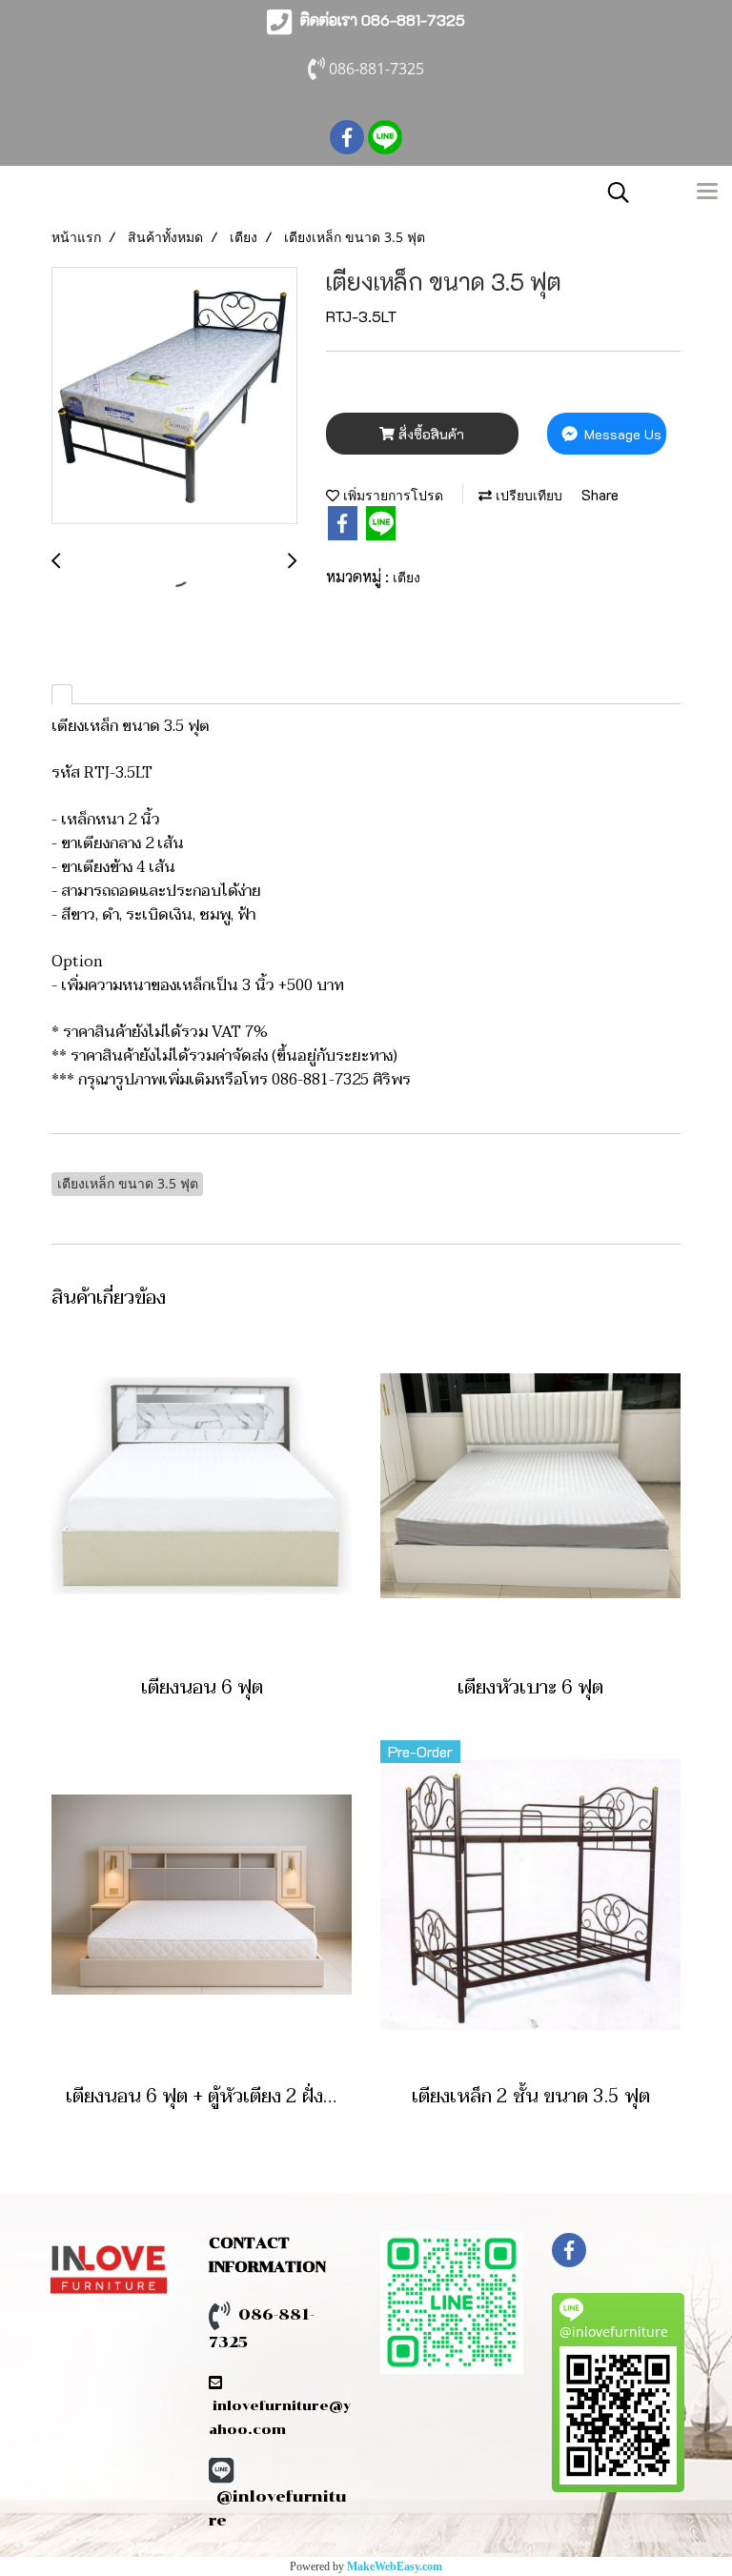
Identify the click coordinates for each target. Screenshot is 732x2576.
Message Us (621, 434)
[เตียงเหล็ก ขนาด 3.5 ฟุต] (174, 396)
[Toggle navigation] (707, 193)
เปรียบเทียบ (527, 495)
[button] (612, 193)
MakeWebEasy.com (395, 2566)
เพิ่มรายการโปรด (391, 495)
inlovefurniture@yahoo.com (280, 2406)
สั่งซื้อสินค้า (429, 434)
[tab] (62, 694)
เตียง (407, 577)
